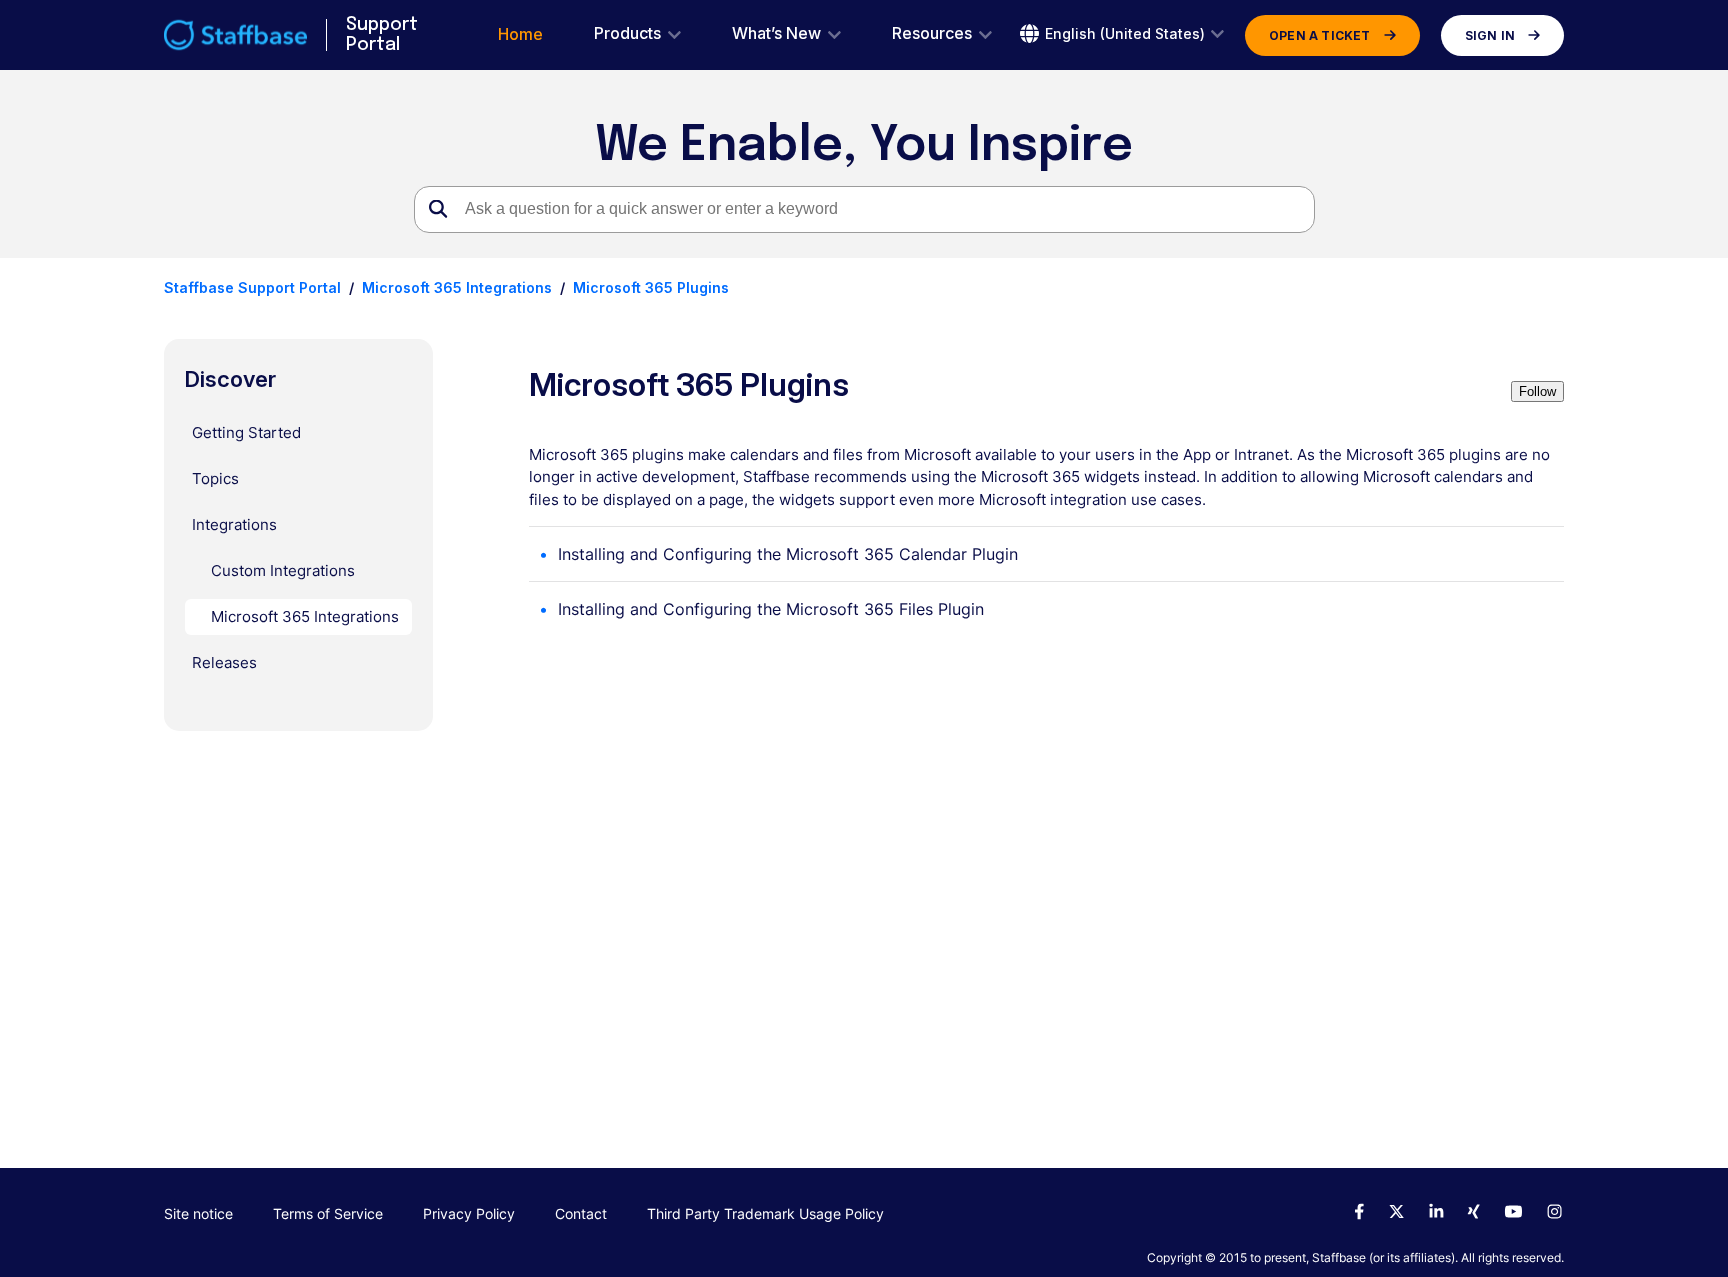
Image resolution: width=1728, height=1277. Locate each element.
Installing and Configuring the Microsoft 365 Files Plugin (771, 609)
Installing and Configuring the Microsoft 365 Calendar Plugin (788, 554)
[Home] (235, 35)
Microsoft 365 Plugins (651, 287)
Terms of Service (328, 1213)
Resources (932, 33)
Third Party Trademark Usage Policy (765, 1213)
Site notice (198, 1213)
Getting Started (246, 432)
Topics (215, 478)
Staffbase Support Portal (252, 287)
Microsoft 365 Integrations (457, 287)
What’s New (776, 33)
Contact (581, 1213)
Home (520, 34)
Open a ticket (1320, 35)
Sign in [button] (1490, 35)
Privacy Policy (469, 1213)
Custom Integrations (283, 570)
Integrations (234, 524)
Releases (224, 662)
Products (627, 33)
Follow (1537, 391)
